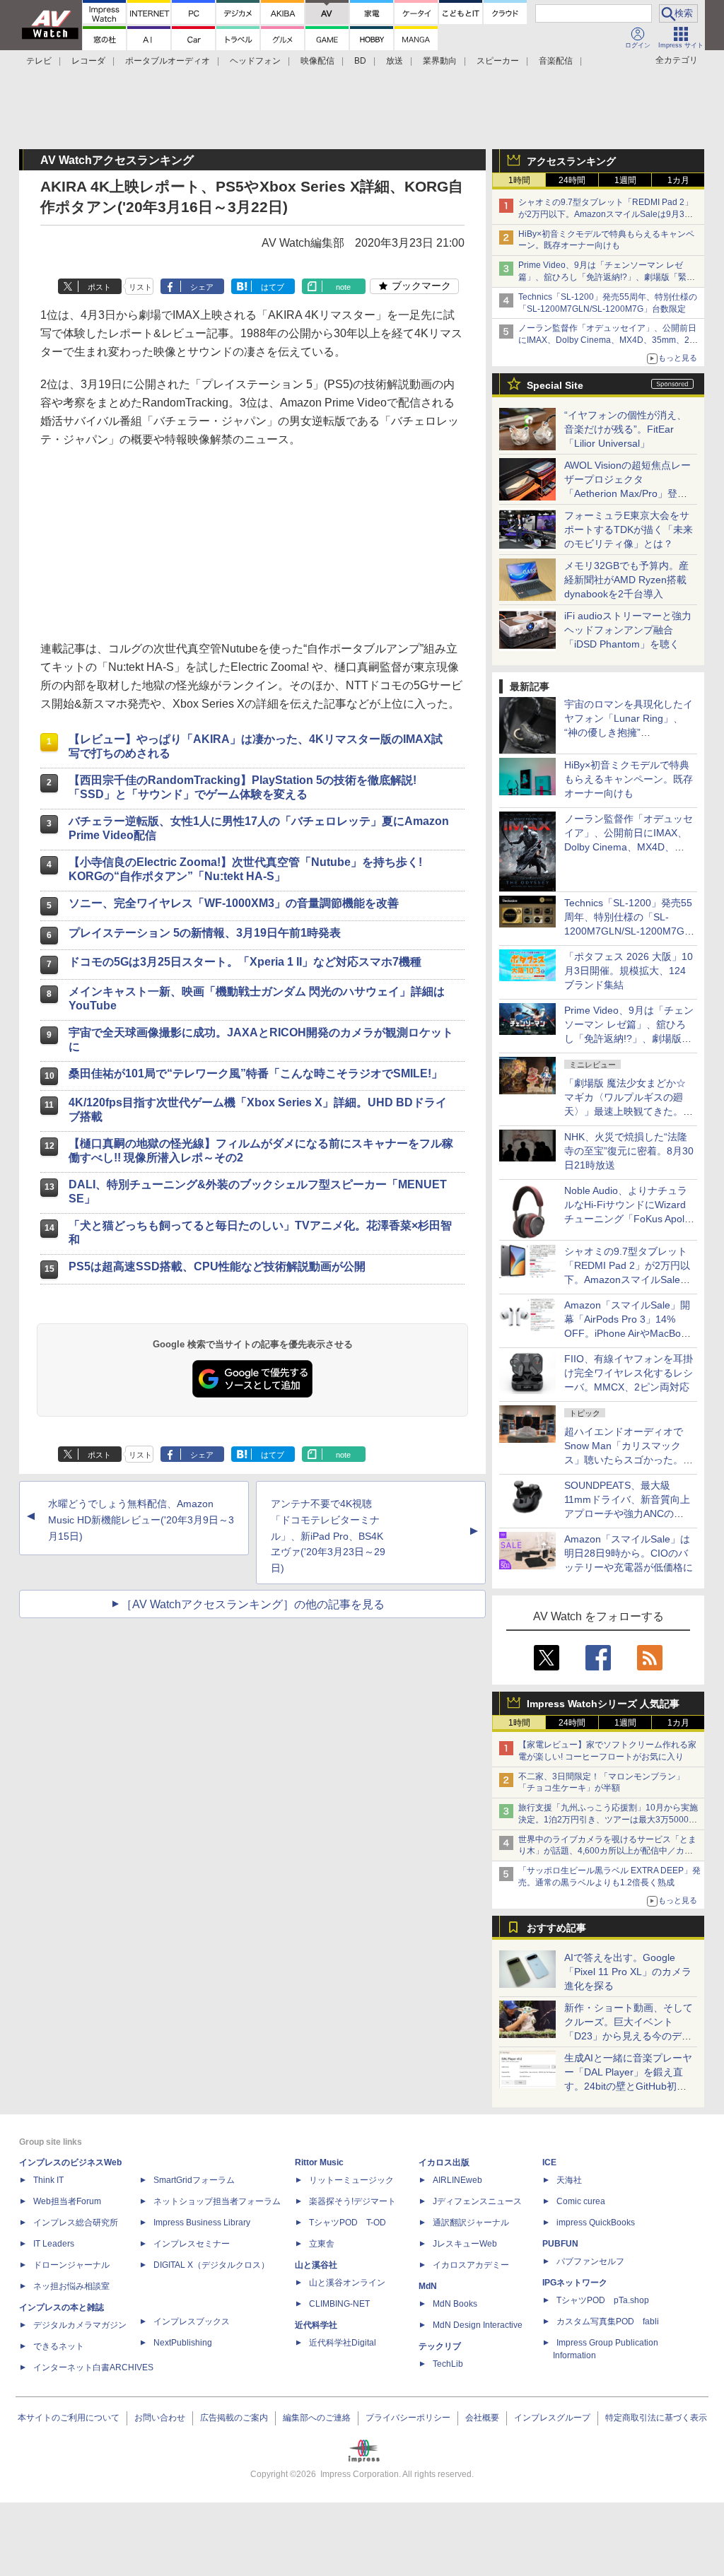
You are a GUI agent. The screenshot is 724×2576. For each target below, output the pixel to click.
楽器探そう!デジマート (352, 2201)
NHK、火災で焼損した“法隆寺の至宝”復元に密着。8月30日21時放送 (629, 1151)
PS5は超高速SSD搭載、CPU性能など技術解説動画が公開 (217, 1266)
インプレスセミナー (192, 2244)
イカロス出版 (444, 2162)
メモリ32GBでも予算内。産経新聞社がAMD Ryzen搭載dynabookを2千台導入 (626, 580)
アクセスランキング (571, 161)
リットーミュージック (351, 2180)
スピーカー (498, 61)
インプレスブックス (192, 2322)
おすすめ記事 (556, 1928)
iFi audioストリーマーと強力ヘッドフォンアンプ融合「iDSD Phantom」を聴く (628, 630)
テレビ (39, 61)
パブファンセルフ (590, 2261)
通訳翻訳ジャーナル (471, 2223)
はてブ (273, 287)
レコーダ (88, 61)
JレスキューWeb (465, 2244)
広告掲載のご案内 (234, 2418)
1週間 (625, 180)
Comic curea (581, 2201)
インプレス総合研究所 (76, 2223)
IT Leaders (54, 2244)
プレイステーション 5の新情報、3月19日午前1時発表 (205, 933)
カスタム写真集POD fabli (608, 2322)
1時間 (519, 180)
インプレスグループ (552, 2418)
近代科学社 (316, 2325)
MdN (428, 2286)
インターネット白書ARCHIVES (93, 2367)
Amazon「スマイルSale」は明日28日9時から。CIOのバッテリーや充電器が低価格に (629, 1553)
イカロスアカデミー (471, 2265)
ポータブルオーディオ (168, 61)
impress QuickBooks (596, 2223)
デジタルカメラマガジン (80, 2325)
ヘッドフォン (255, 61)
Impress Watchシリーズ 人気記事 (603, 1704)
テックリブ (440, 2346)
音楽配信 (556, 61)
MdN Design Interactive (478, 2325)
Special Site (555, 385)
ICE (549, 2162)
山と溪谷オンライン (347, 2283)
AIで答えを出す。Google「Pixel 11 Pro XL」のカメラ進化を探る (628, 1972)
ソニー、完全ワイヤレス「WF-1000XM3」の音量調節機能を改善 (234, 903)
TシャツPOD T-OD (348, 2223)
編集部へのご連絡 (317, 2418)
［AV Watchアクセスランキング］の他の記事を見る (253, 1604)
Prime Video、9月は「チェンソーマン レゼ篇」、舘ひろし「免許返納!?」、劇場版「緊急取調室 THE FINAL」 (607, 277)
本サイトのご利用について (69, 2418)
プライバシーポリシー (408, 2418)
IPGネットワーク (575, 2283)
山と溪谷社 (316, 2265)
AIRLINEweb (457, 2180)
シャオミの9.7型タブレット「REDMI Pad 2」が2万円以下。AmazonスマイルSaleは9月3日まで (606, 214)
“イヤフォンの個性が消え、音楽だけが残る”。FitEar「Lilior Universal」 (625, 429)
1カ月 (678, 180)
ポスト (99, 287)
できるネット (59, 2346)
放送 (395, 61)
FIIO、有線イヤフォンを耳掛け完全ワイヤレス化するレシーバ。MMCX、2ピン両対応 (629, 1373)
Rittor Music (319, 2162)
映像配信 (317, 61)
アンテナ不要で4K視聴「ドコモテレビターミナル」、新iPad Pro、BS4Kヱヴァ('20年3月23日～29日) (328, 1536)
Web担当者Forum (67, 2201)
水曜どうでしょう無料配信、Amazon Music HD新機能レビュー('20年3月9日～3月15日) (141, 1520)
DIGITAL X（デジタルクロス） (211, 2265)
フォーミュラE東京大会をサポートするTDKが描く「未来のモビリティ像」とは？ (629, 529)
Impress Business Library (202, 2223)
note (343, 287)
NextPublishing (183, 2343)
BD (360, 61)
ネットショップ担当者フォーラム (217, 2201)
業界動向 (440, 61)
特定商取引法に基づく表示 (656, 2418)
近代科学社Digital (343, 2343)
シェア (202, 287)
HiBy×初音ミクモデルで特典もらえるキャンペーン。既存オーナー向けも (629, 779)
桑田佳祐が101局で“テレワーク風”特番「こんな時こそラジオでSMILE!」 (256, 1073)
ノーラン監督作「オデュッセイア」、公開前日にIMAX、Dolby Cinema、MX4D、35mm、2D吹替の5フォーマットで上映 (607, 340)
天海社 (569, 2180)
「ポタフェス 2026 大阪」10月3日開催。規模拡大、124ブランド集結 (629, 971)
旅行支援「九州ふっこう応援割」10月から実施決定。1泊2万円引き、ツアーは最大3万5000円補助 (608, 1820)
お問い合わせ (160, 2418)
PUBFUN (560, 2244)
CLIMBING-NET (339, 2304)
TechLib (448, 2364)
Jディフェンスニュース (477, 2201)
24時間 (572, 180)
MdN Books (455, 2304)
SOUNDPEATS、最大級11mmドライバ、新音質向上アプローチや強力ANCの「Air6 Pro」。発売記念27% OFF (627, 1514)
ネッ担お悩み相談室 (71, 2286)
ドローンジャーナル (71, 2265)
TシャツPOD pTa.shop (603, 2300)
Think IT (48, 2180)
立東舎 (322, 2244)
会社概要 (482, 2418)
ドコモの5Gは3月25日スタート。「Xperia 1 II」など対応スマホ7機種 (245, 962)
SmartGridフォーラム (194, 2180)
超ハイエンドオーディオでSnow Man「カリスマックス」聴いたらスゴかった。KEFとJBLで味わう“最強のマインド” (629, 1460)
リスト (140, 287)
